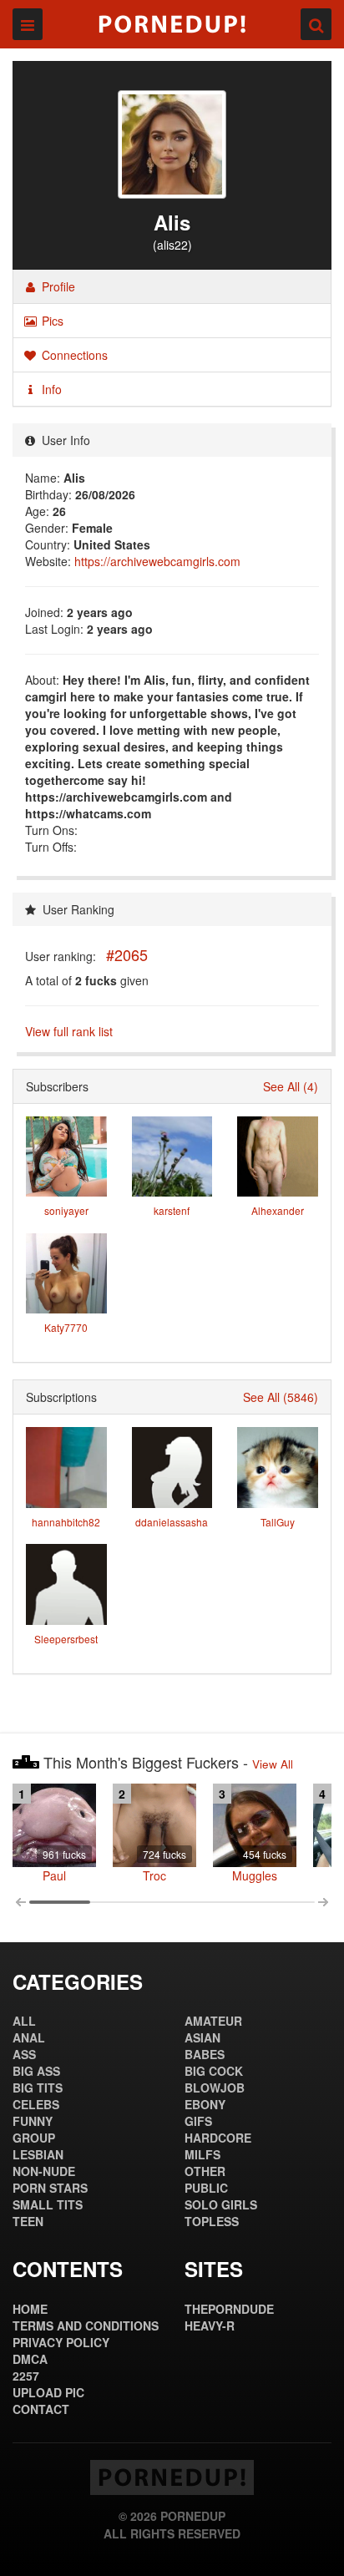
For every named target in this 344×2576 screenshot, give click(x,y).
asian (202, 2037)
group (34, 2138)
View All (273, 1764)
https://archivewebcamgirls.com (157, 561)
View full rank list (69, 1031)
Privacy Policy (61, 2342)
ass (24, 2054)
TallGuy (278, 1522)
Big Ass (36, 2071)
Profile (57, 286)
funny (33, 2121)
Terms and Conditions (86, 2325)
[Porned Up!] (172, 24)
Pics (51, 321)
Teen (28, 2221)
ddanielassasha (172, 1522)
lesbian (38, 2154)
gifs (198, 2121)
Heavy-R (210, 2325)
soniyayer (66, 1210)
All (24, 2021)
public (206, 2188)
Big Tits (38, 2088)
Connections (73, 355)
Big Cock (214, 2071)
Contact (41, 2409)
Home (30, 2309)
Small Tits (48, 2204)
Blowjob (215, 2088)
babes (205, 2054)
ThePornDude (229, 2309)
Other (205, 2171)
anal (29, 2037)
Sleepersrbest (66, 1639)
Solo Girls (221, 2204)
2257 (26, 2376)
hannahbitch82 (66, 1522)
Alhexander (278, 1210)
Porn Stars (50, 2188)
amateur (213, 2021)
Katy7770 (66, 1327)
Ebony (205, 2104)
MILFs (202, 2154)
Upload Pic (48, 2392)
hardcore (218, 2138)
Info (50, 389)
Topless (212, 2221)
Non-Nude (44, 2171)
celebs (36, 2104)
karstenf (172, 1210)
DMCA (30, 2359)
